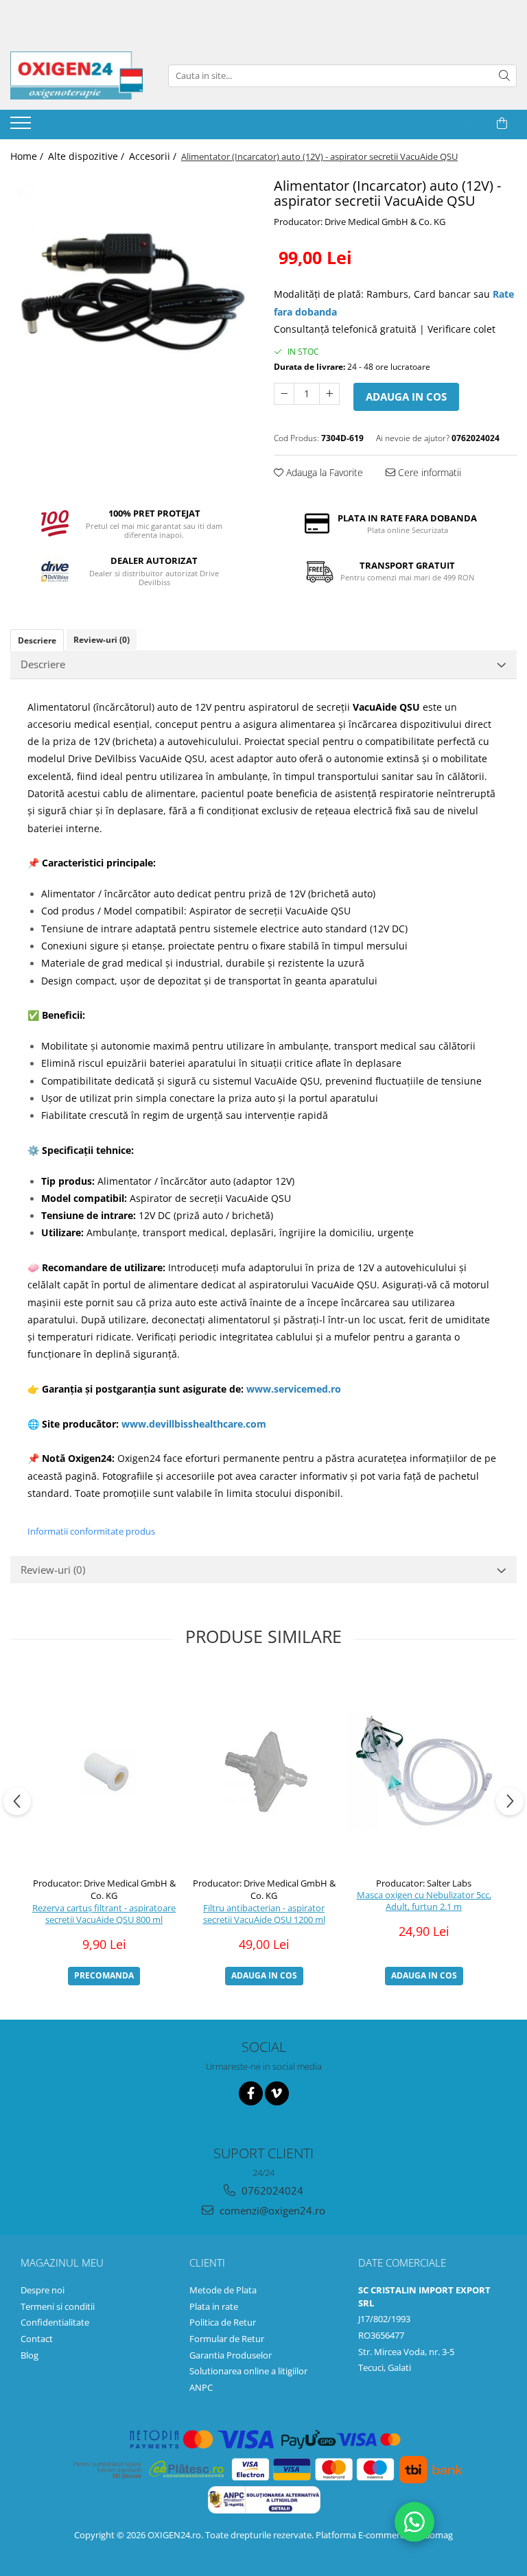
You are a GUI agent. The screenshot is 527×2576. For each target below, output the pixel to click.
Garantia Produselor (231, 2355)
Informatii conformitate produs (91, 1531)
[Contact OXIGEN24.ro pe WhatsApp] (414, 2522)
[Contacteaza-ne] (468, 123)
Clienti (207, 2262)
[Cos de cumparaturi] (502, 123)
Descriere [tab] (37, 640)
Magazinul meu (62, 2262)
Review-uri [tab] (102, 640)
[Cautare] (504, 76)
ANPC (201, 2387)
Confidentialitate (55, 2322)
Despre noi (43, 2290)
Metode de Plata (223, 2290)
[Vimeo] (277, 2093)
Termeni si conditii (58, 2306)
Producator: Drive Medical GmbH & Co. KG (360, 222)
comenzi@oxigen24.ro (271, 2210)
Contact (37, 2339)
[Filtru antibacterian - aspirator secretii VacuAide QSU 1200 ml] (264, 1770)
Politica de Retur (223, 2322)
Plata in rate (214, 2306)
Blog (30, 2355)
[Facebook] (251, 2093)
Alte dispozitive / (87, 156)
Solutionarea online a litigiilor (248, 2371)
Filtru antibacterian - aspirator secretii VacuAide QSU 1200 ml (264, 1914)
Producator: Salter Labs (424, 1883)
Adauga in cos (406, 397)
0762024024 (271, 2190)
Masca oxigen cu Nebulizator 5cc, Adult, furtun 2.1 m (424, 1901)
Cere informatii (428, 472)
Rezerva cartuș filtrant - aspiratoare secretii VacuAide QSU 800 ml (104, 1914)
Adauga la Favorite (323, 472)
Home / (28, 156)
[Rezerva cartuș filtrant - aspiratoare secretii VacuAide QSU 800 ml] (104, 1770)
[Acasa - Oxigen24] (79, 75)
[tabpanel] (132, 295)
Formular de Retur (227, 2339)
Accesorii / (154, 156)
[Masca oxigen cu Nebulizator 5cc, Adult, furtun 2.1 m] (424, 1771)
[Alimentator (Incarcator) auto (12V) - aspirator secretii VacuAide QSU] (132, 295)
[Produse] (22, 127)
